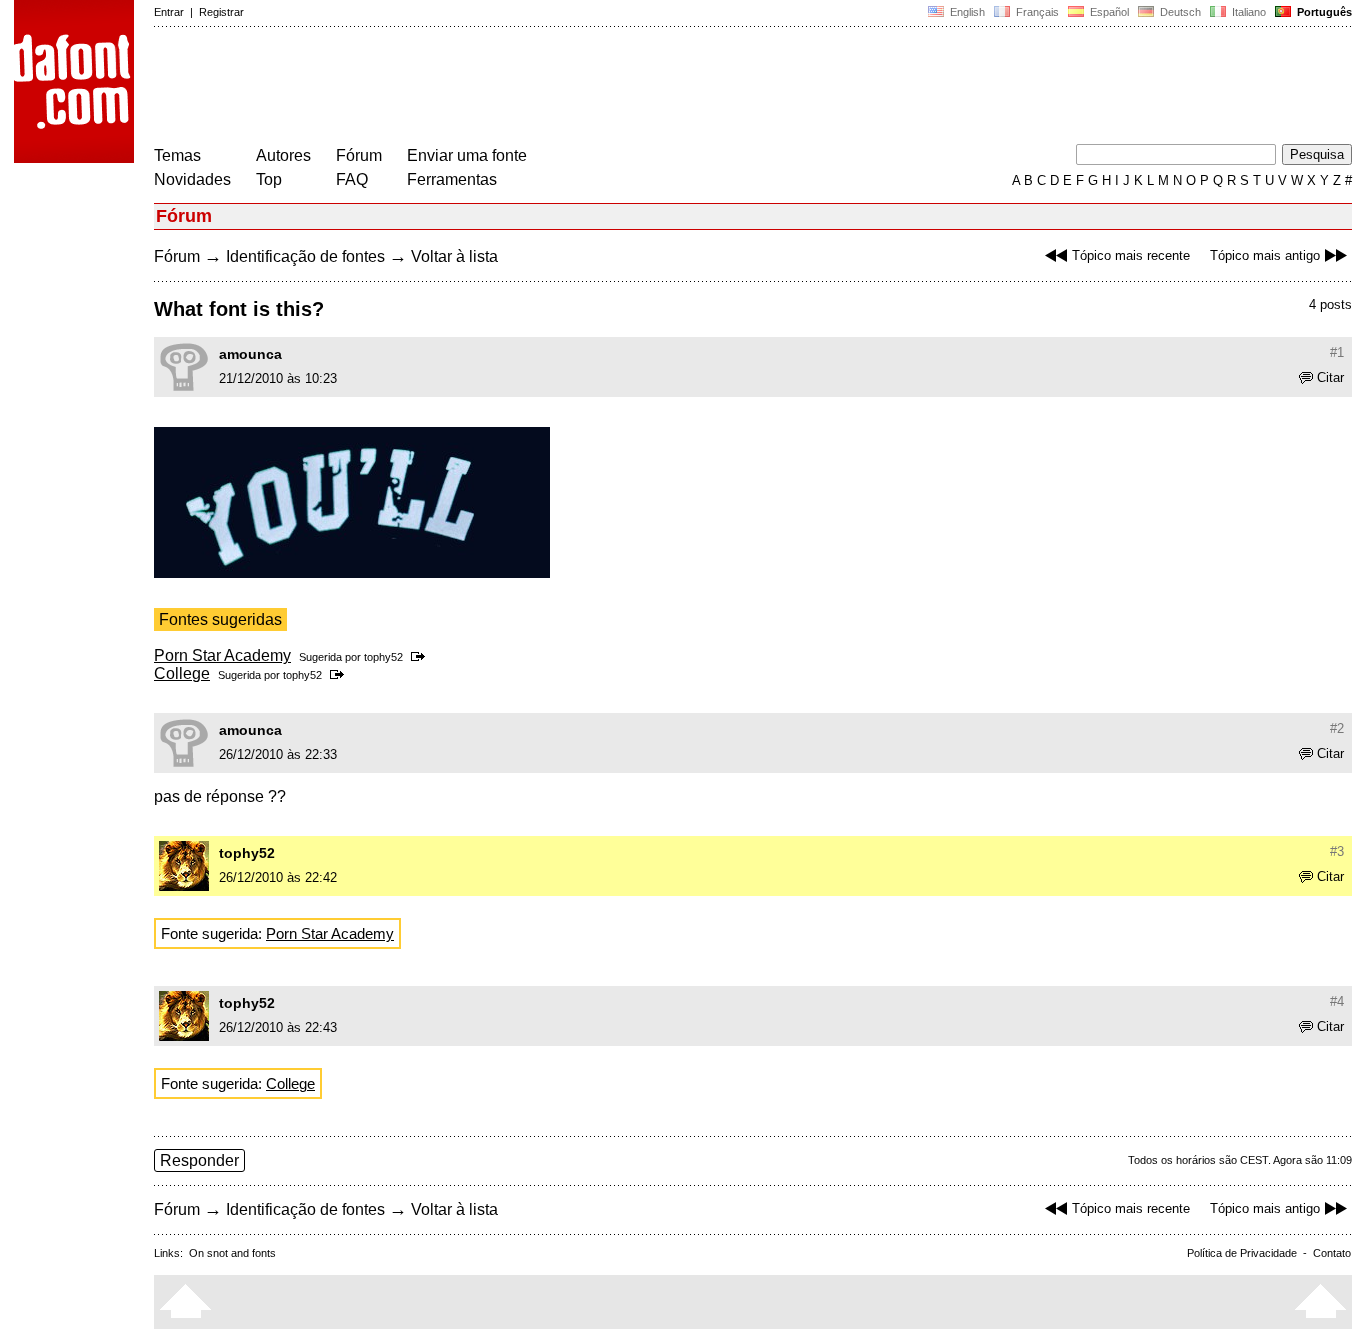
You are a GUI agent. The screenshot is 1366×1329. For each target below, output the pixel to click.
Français (1036, 12)
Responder (199, 1160)
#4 (1337, 1001)
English (966, 12)
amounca (250, 354)
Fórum (359, 155)
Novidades (192, 179)
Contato (1332, 1253)
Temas (177, 155)
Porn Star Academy (222, 655)
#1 (1337, 352)
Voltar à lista (454, 256)
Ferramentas (452, 179)
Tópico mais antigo (1265, 255)
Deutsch (1179, 12)
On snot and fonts (232, 1253)
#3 (1337, 851)
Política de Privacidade (1242, 1253)
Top (269, 179)
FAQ (352, 179)
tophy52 (383, 657)
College (182, 673)
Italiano (1247, 12)
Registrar (221, 12)
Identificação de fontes (305, 256)
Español (1108, 12)
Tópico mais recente (1131, 255)
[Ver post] (421, 657)
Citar (1330, 377)
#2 (1337, 728)
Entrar (169, 12)
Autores (283, 155)
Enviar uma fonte (467, 155)
